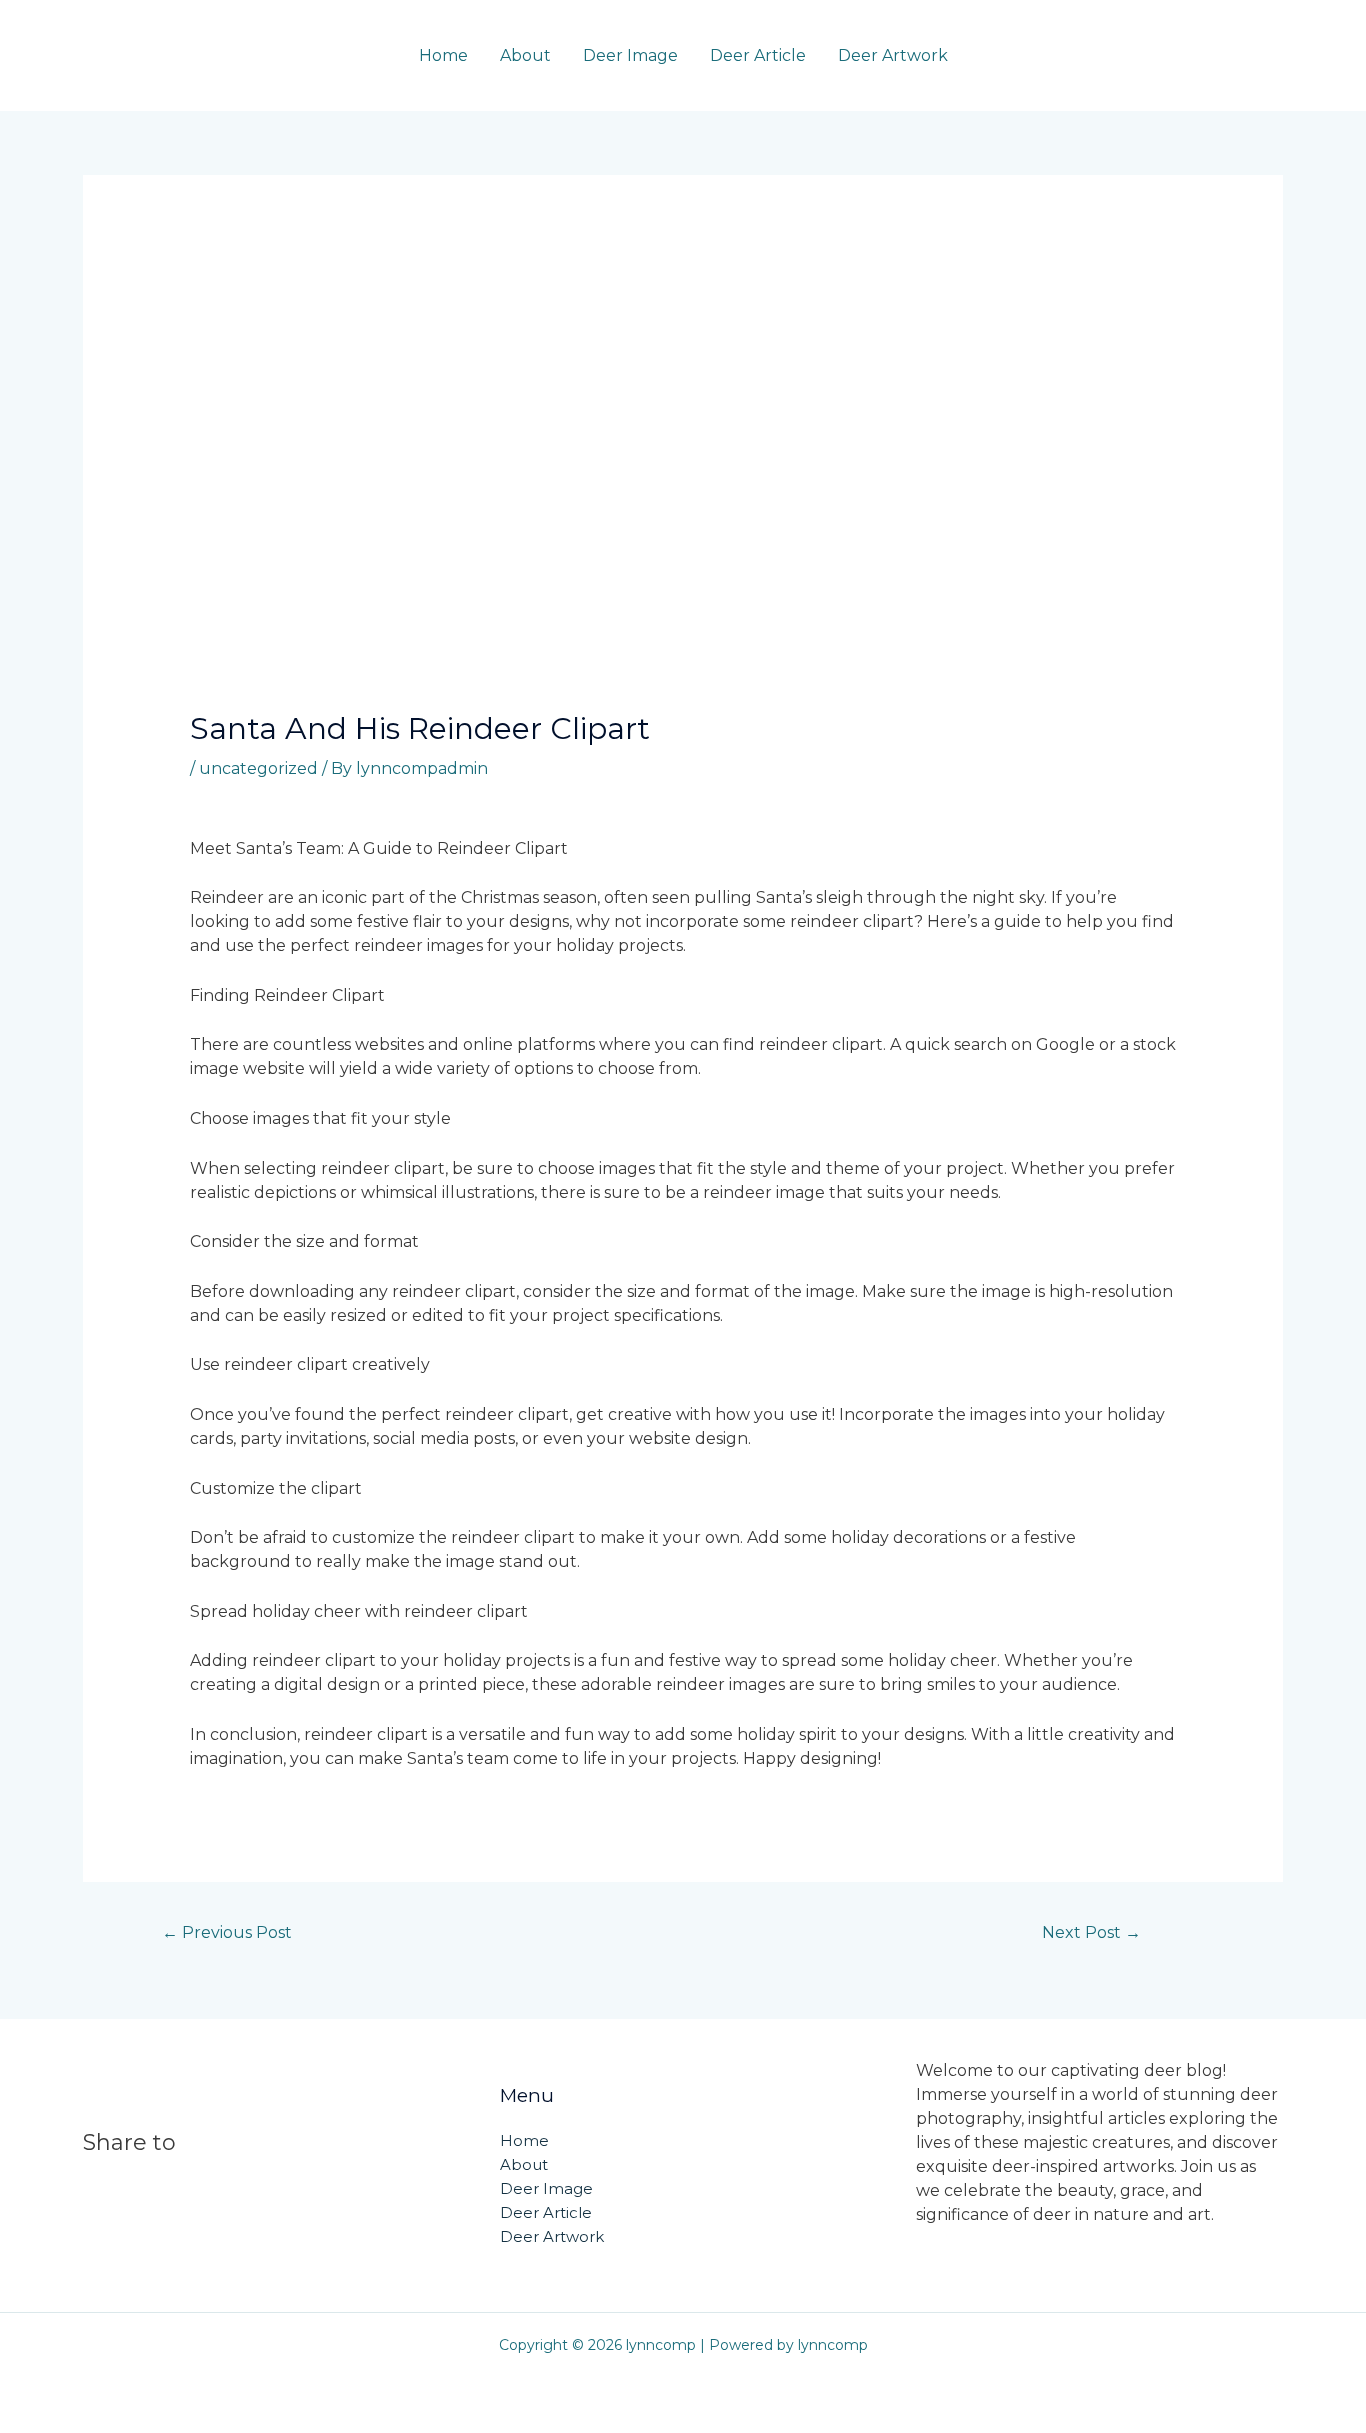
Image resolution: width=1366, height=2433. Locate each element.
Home (443, 55)
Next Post (1091, 1932)
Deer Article (758, 55)
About (525, 55)
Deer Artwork (893, 55)
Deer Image (630, 55)
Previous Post (227, 1932)
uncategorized (258, 768)
